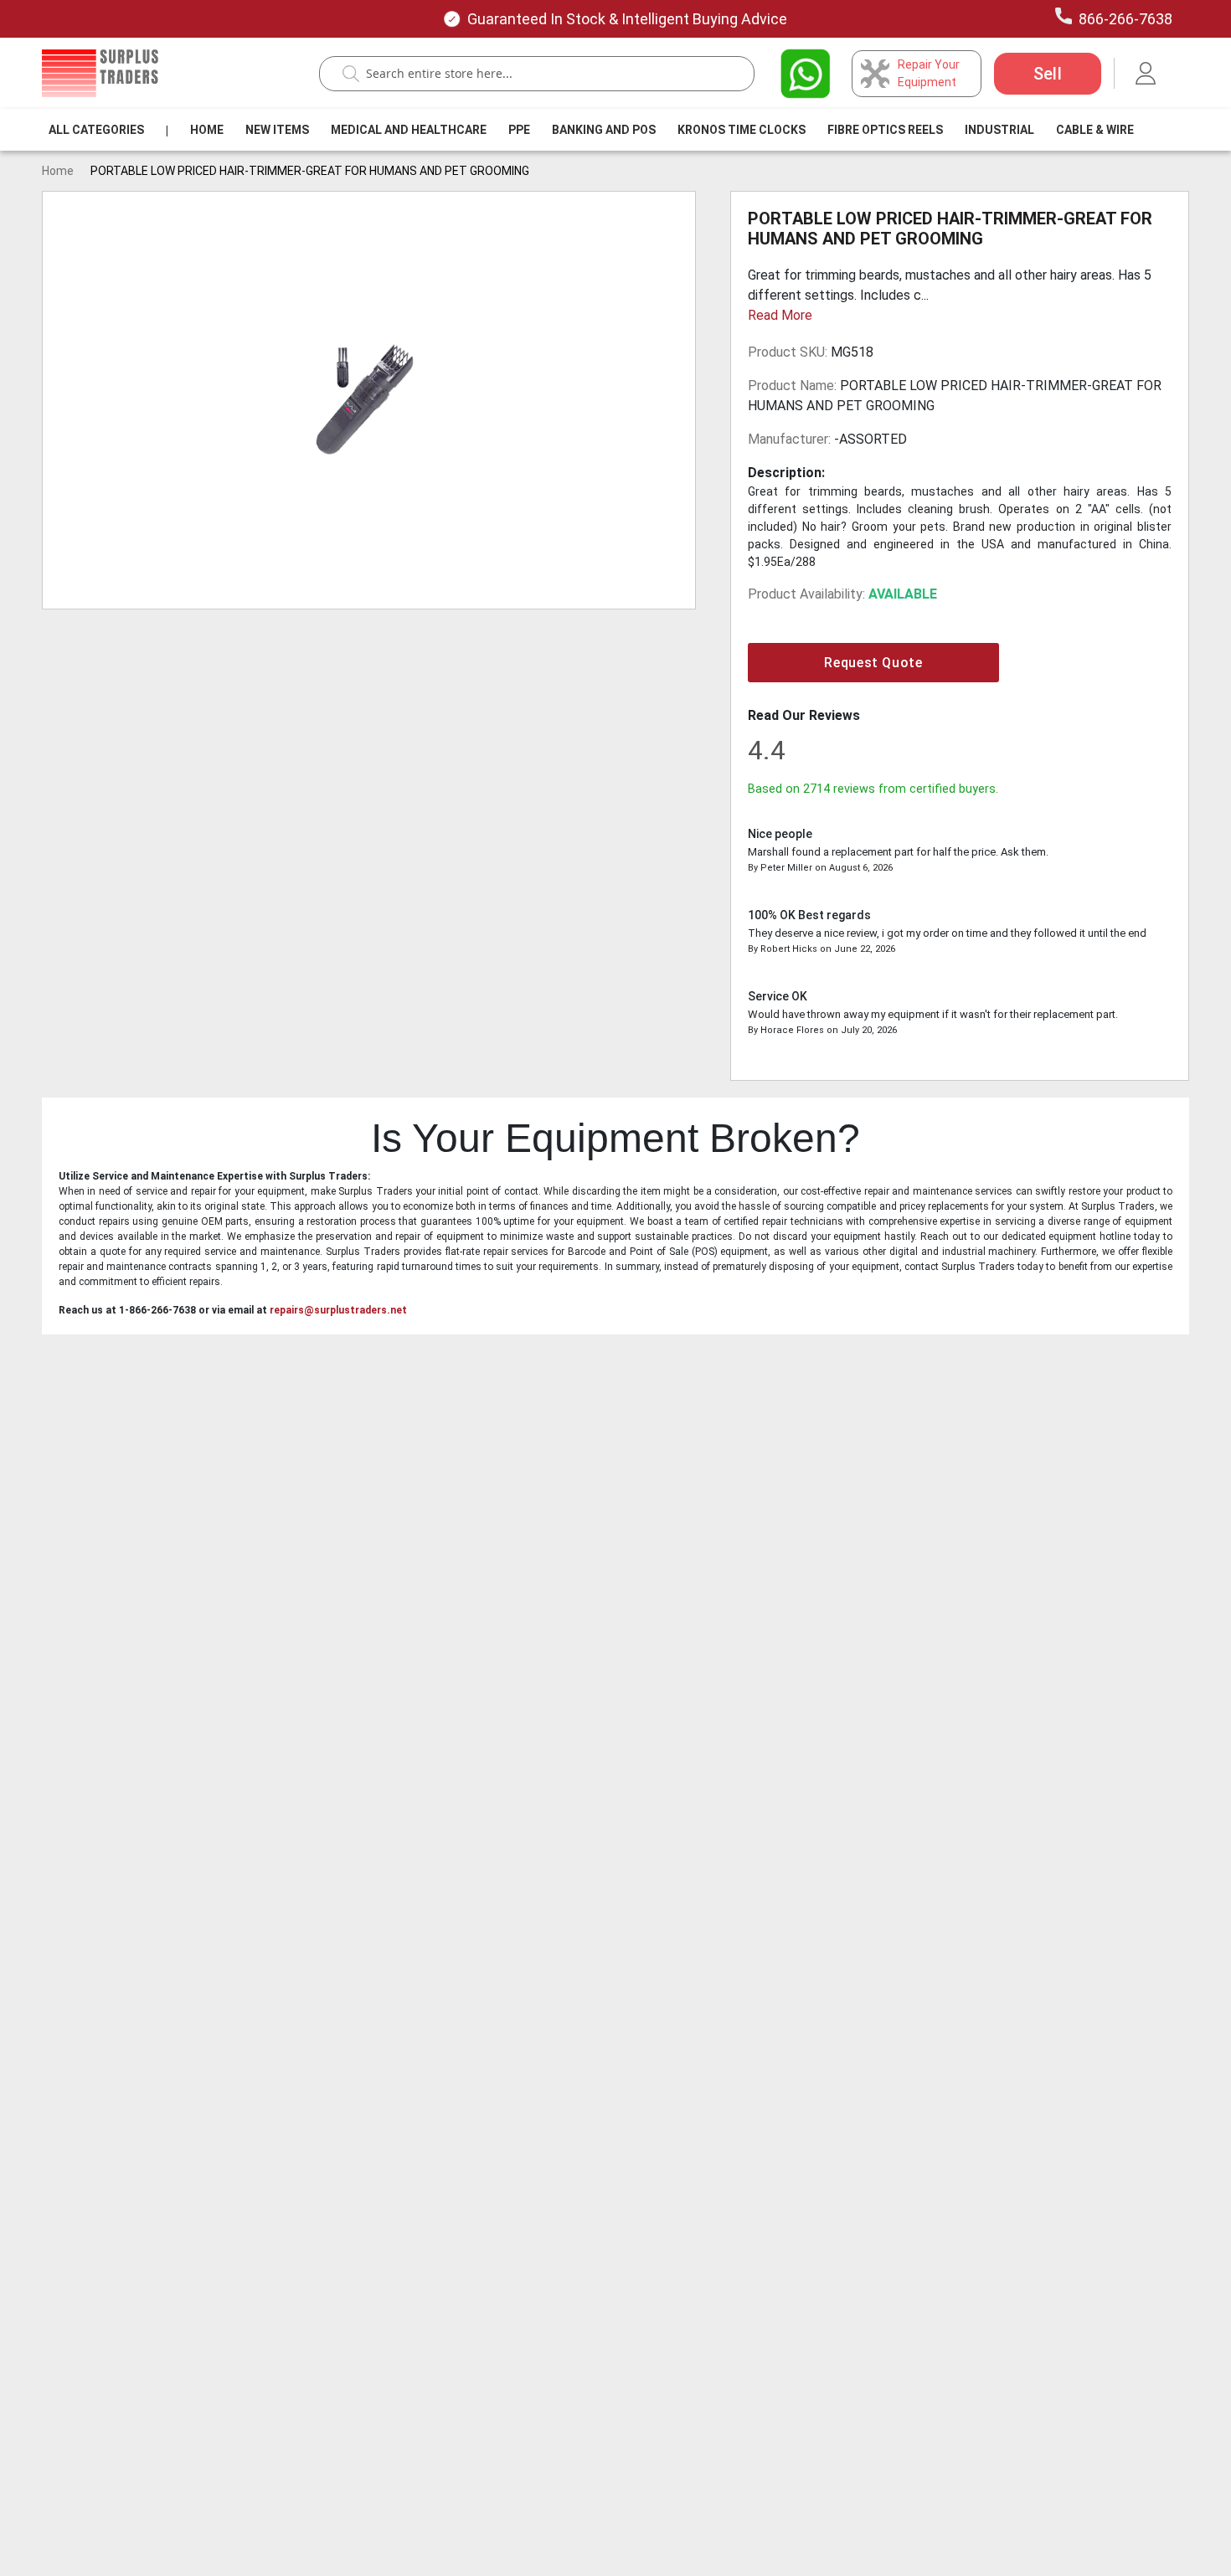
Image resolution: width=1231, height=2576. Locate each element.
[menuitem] (96, 130)
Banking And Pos (604, 130)
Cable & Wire (1095, 130)
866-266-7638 (1125, 19)
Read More (780, 315)
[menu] (595, 130)
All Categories (96, 130)
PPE (519, 130)
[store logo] (100, 73)
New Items (277, 130)
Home (207, 130)
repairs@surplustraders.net (338, 1310)
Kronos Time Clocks (742, 130)
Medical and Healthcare (409, 130)
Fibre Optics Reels (885, 130)
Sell (1048, 74)
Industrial (999, 130)
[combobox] (545, 74)
